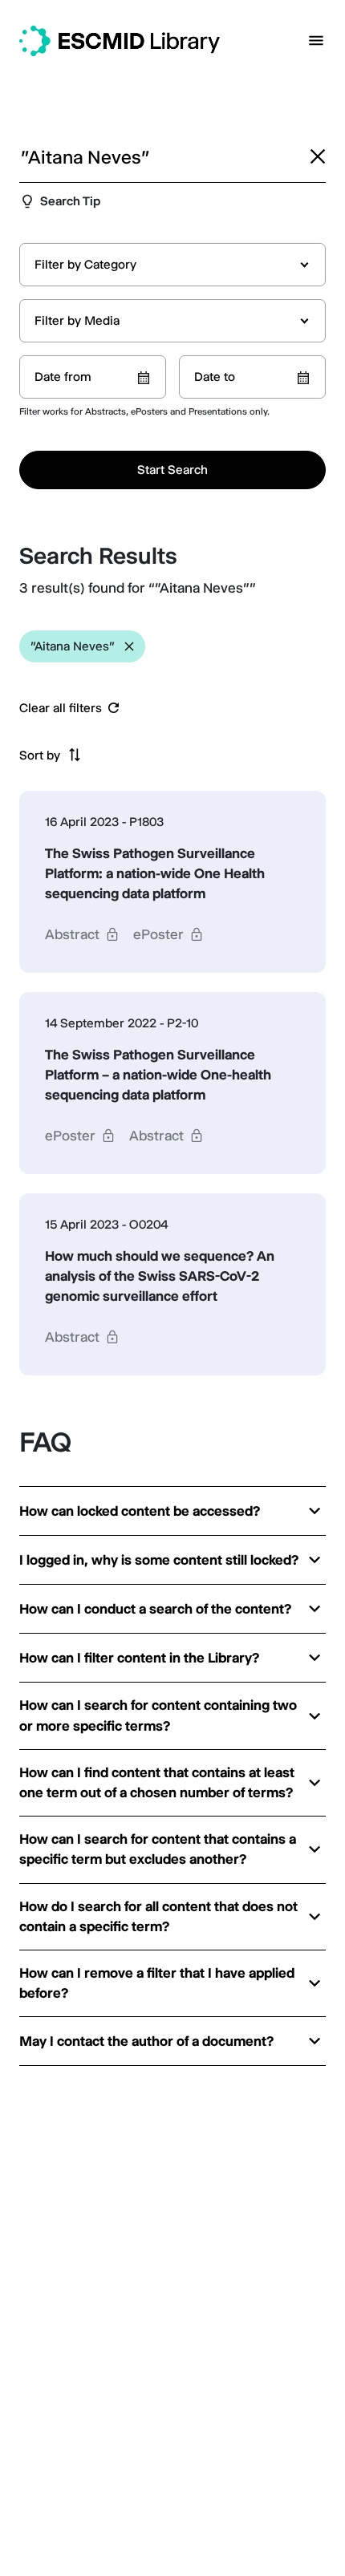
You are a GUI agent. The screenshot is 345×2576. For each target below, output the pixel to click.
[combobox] (172, 265)
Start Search (172, 470)
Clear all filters (61, 708)
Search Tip (70, 201)
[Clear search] (318, 156)
